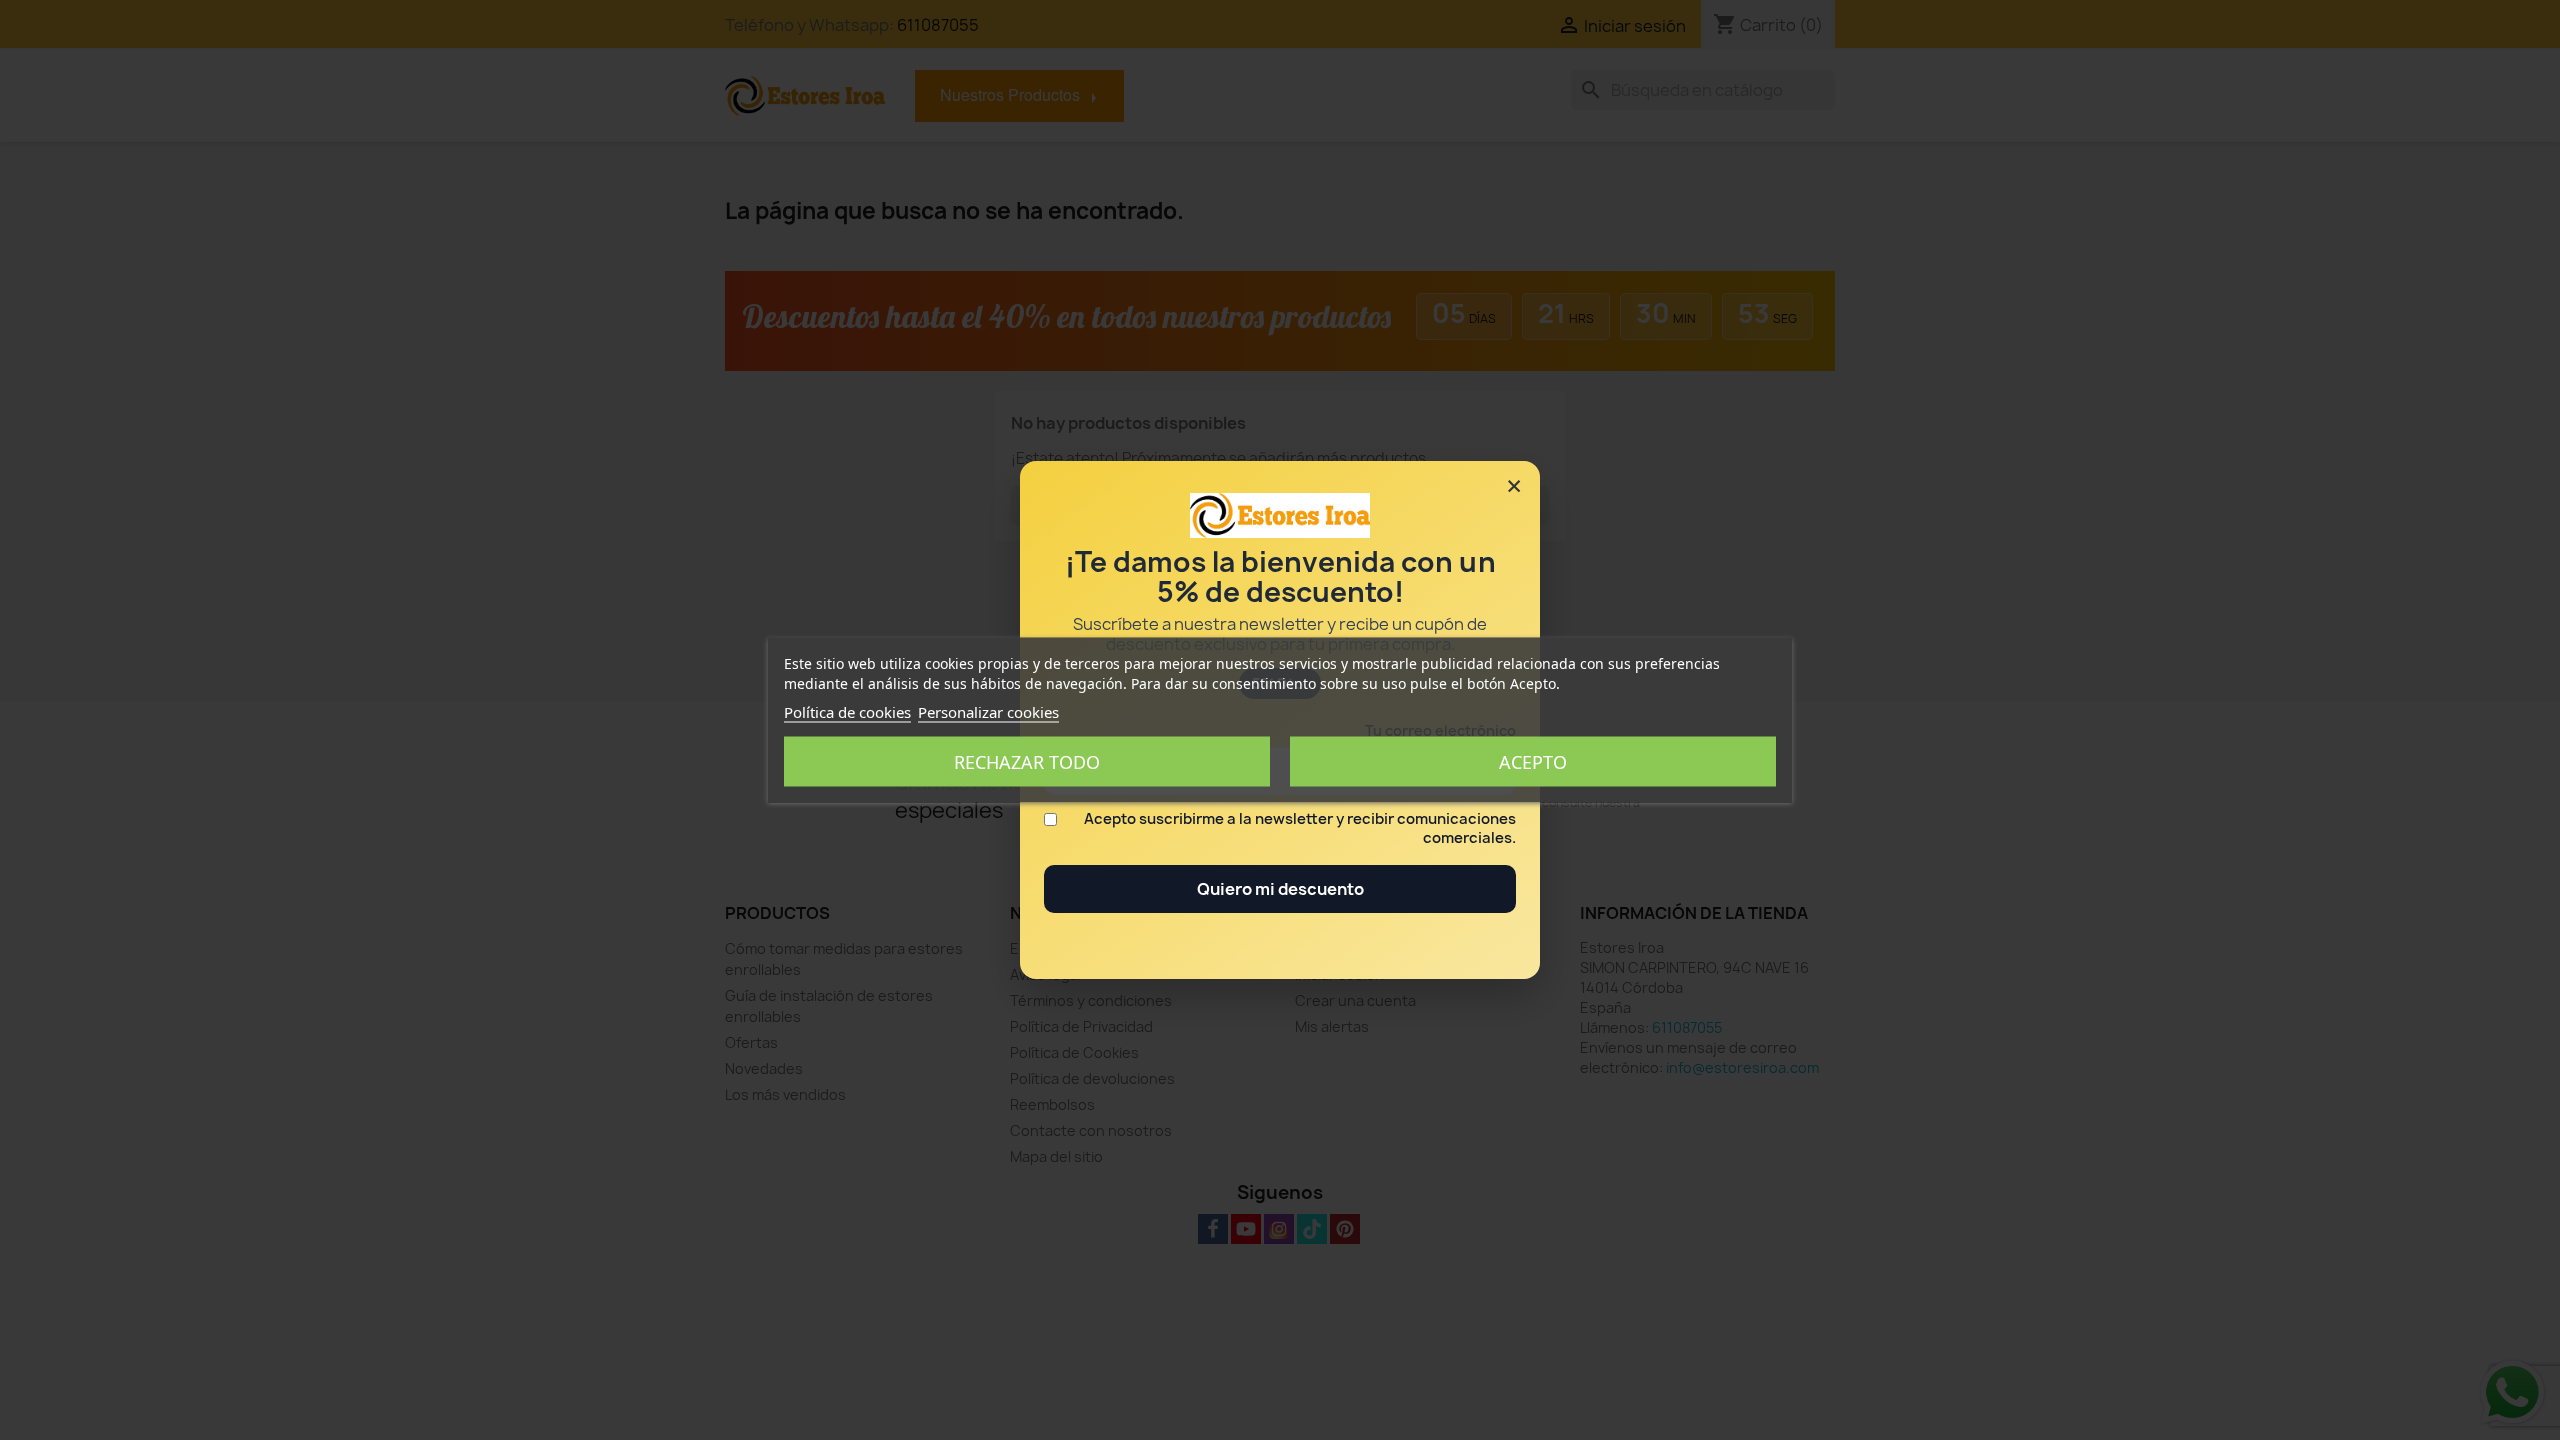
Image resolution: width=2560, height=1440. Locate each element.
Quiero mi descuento (1280, 889)
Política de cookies (847, 712)
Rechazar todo (1027, 762)
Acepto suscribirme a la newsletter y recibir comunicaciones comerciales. (1300, 829)
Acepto (1533, 762)
